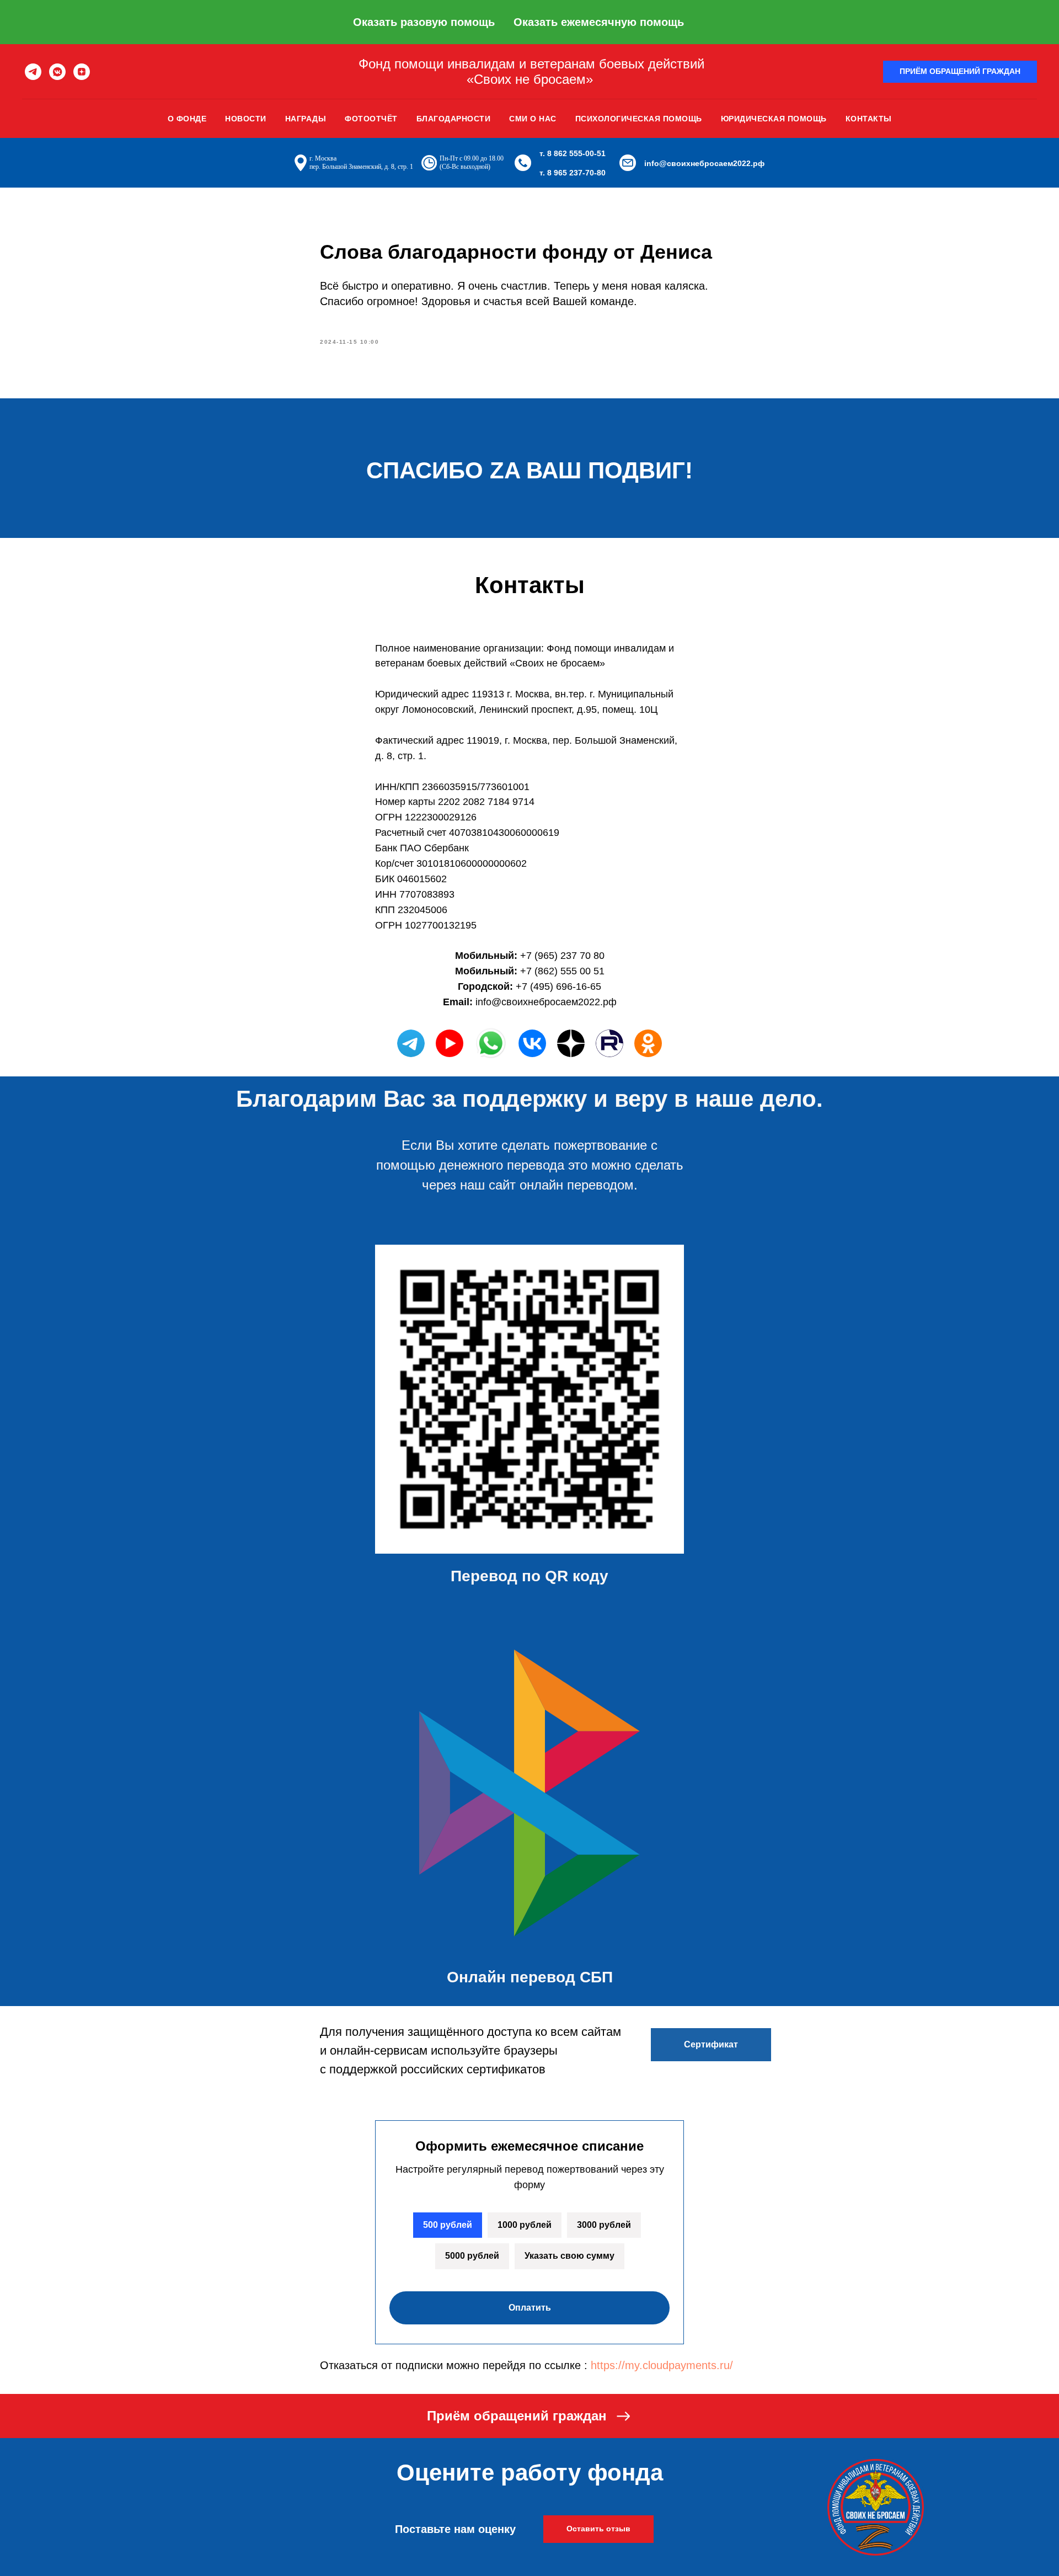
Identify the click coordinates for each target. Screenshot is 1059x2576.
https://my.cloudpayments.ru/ (662, 2365)
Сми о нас (533, 119)
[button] (960, 72)
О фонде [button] (187, 119)
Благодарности (454, 119)
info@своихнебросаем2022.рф (704, 163)
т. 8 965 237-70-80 (573, 173)
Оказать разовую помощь (424, 22)
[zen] (82, 72)
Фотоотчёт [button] (371, 119)
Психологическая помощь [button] (639, 119)
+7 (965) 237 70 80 (562, 956)
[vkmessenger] (57, 72)
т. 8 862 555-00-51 (573, 153)
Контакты (869, 119)
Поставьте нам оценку (455, 2529)
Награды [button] (306, 119)
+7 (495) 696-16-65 (558, 986)
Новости (246, 119)
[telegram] (33, 72)
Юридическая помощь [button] (774, 119)
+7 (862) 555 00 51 (562, 971)
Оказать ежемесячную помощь (599, 22)
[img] (532, 1043)
